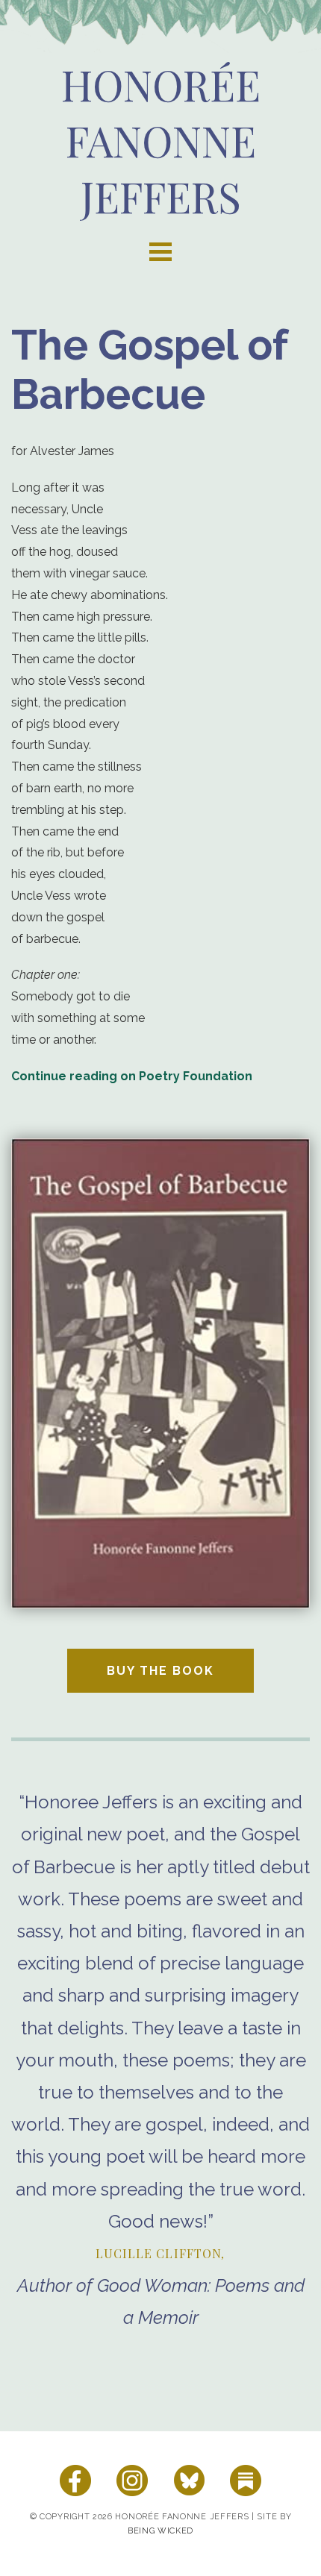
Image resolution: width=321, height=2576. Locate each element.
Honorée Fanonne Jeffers (161, 140)
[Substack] (246, 2481)
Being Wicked (160, 2531)
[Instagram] (132, 2481)
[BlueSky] (189, 2481)
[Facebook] (75, 2481)
